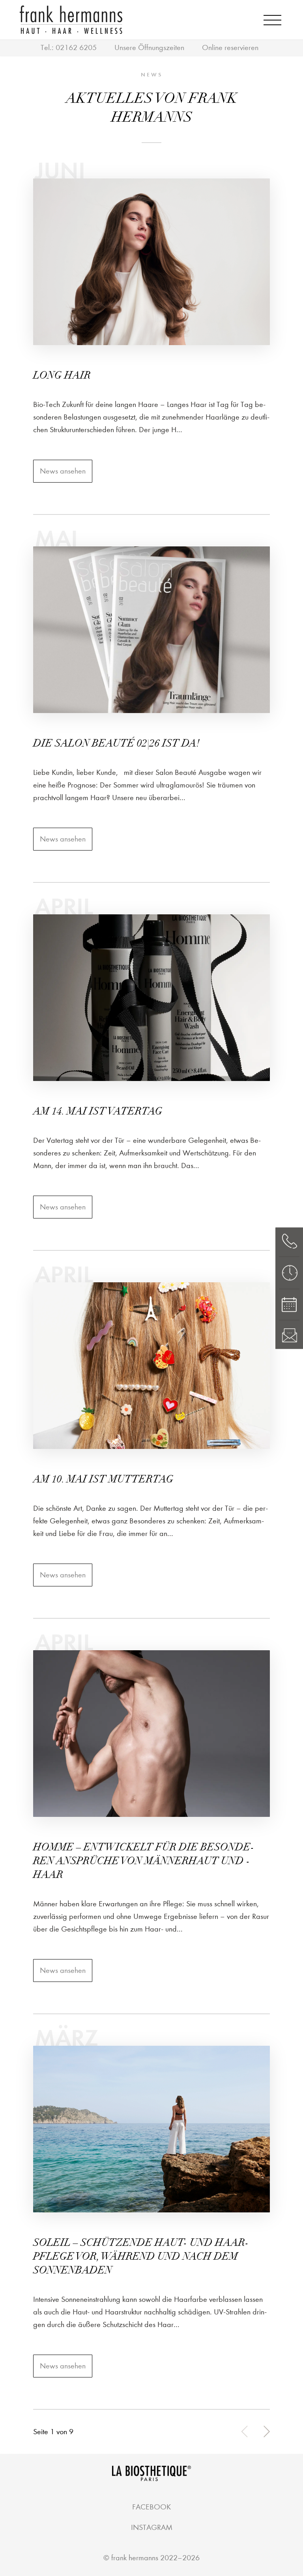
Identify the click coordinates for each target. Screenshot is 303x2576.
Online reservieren (230, 47)
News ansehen (63, 471)
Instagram (152, 2527)
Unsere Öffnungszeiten (149, 47)
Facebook (151, 2507)
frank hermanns (135, 2558)
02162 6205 (76, 47)
